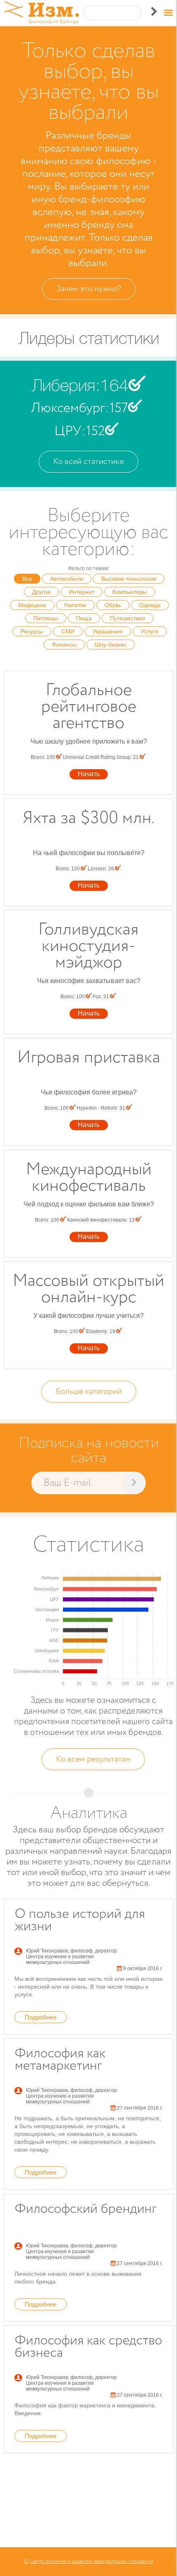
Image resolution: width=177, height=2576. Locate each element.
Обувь (113, 605)
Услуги (150, 631)
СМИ (68, 631)
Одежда (150, 605)
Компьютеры (130, 592)
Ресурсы (32, 631)
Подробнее (41, 2017)
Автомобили (67, 579)
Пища (84, 618)
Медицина (32, 605)
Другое (41, 592)
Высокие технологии (129, 579)
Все (27, 579)
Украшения (108, 631)
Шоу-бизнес (111, 645)
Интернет (82, 592)
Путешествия (128, 618)
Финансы (64, 645)
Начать (89, 774)
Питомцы (46, 618)
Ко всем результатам (93, 1759)
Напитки (75, 605)
